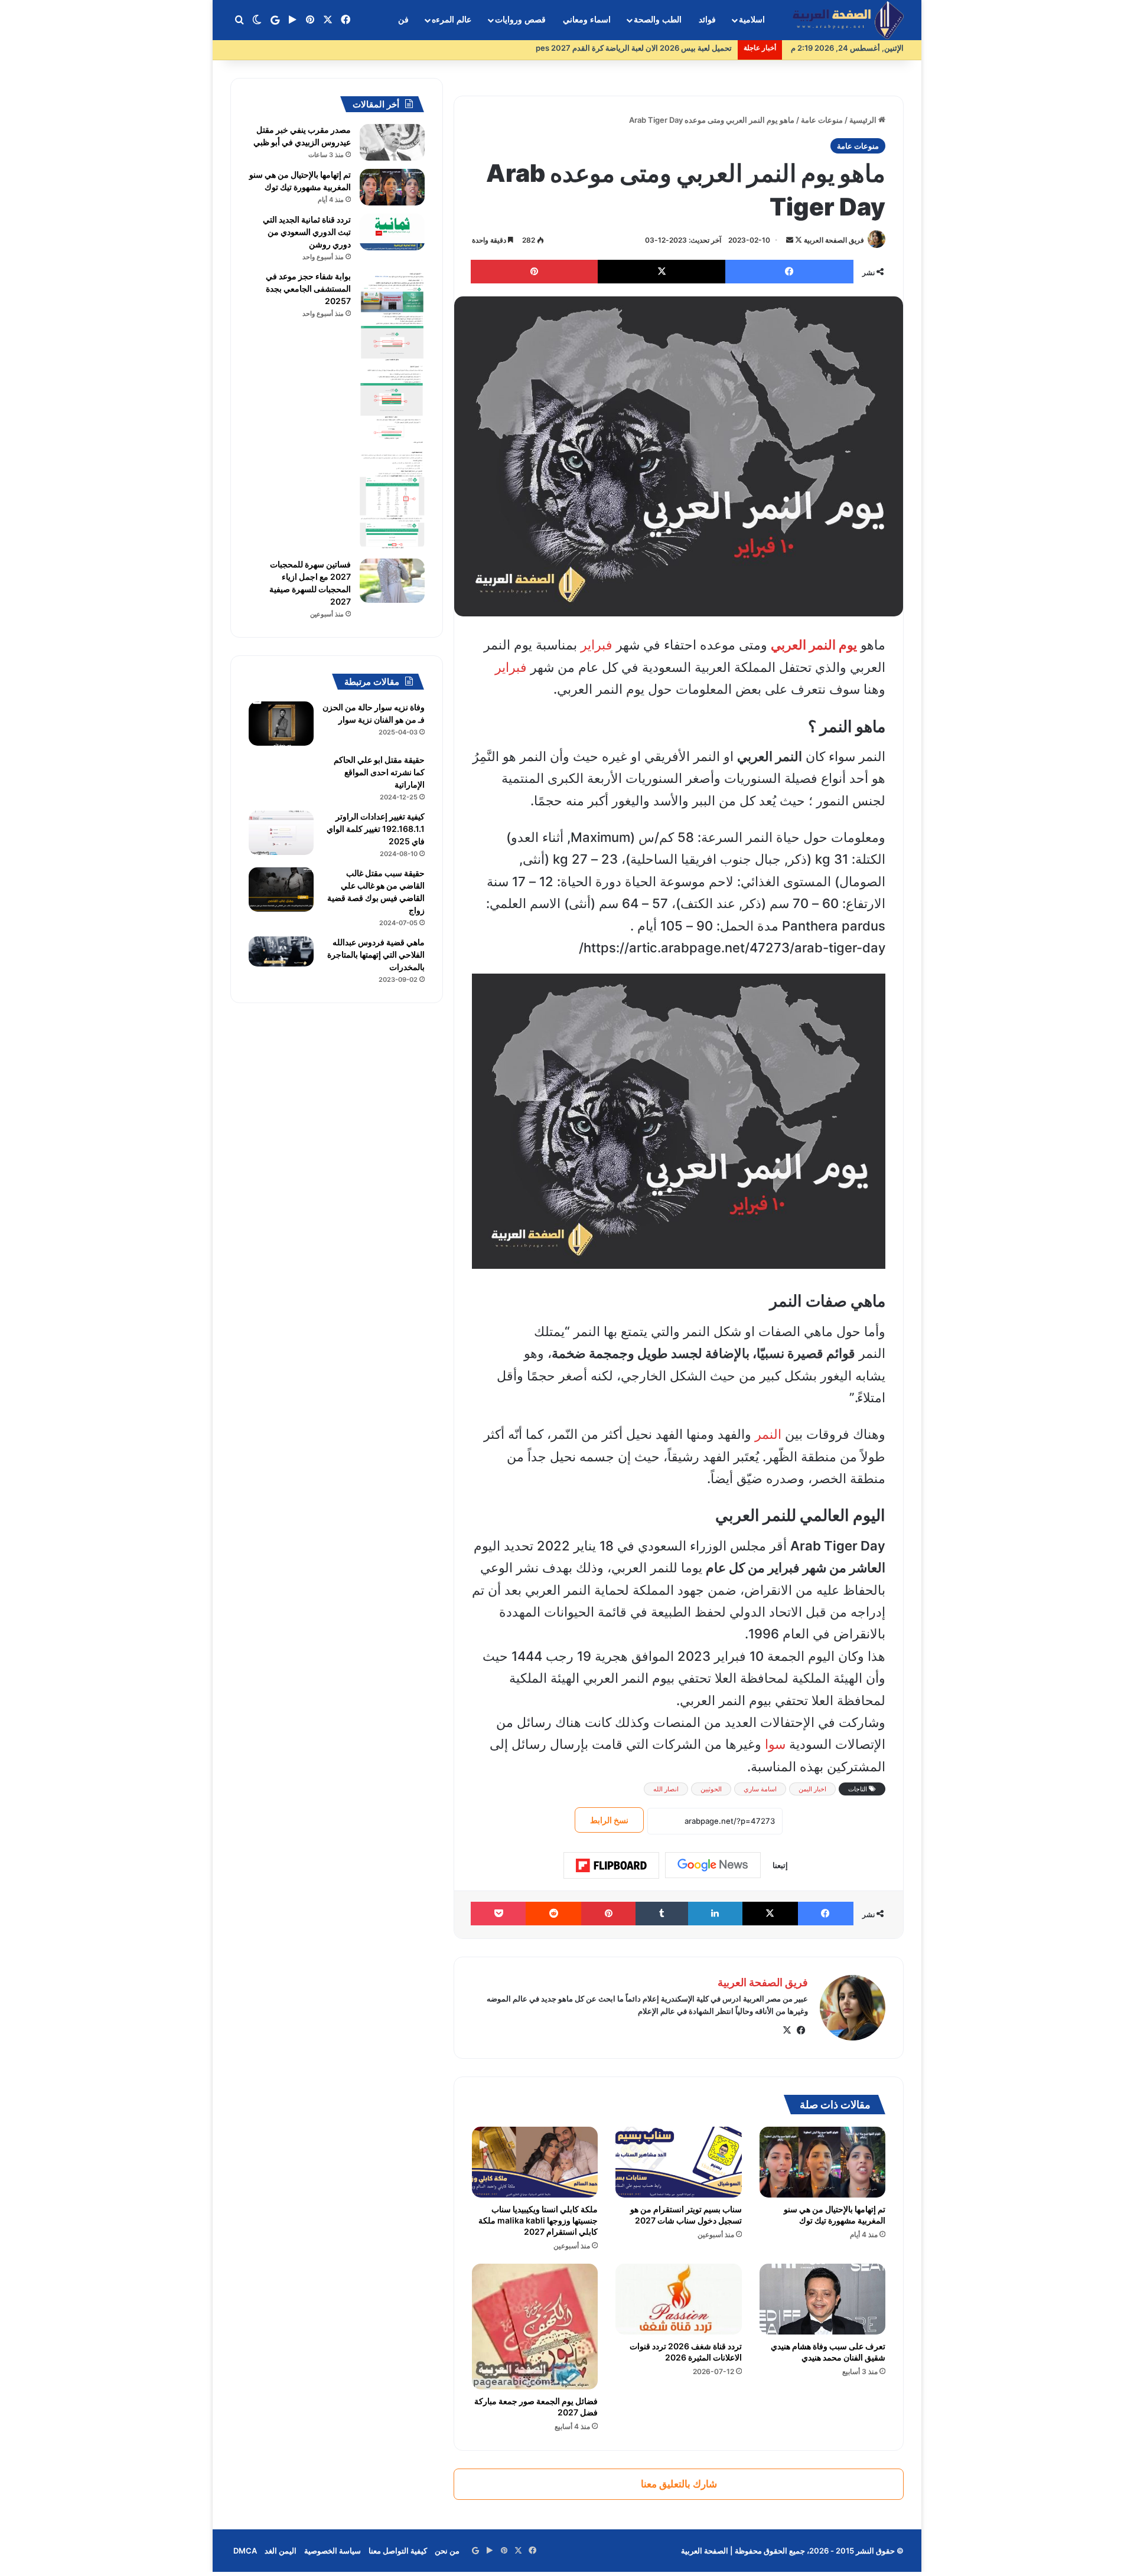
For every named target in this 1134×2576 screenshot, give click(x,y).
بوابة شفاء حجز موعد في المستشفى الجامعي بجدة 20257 (308, 288)
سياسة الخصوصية (333, 2551)
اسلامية (752, 20)
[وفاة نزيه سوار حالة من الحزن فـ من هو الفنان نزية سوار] (281, 724)
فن (403, 20)
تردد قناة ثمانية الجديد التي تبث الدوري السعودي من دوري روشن (307, 232)
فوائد (707, 20)
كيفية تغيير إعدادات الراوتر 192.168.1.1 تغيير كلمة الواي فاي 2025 (376, 829)
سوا (775, 1744)
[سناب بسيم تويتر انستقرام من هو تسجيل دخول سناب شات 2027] (678, 2162)
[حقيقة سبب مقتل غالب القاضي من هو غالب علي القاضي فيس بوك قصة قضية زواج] (281, 889)
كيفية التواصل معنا (398, 2551)
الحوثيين (711, 1789)
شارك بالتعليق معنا (679, 2484)
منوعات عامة (822, 120)
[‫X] (787, 2030)
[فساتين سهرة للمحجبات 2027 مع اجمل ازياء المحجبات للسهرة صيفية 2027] (392, 581)
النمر (768, 1434)
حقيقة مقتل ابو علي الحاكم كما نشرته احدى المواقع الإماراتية (379, 772)
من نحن (447, 2551)
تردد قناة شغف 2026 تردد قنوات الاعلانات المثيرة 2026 (686, 2352)
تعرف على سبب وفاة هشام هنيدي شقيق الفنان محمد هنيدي (828, 2352)
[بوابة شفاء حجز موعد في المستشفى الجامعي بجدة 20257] (392, 410)
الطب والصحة (658, 20)
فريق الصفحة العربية (834, 240)
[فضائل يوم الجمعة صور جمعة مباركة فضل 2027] (535, 2327)
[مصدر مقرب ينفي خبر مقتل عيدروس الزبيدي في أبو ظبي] (392, 142)
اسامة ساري (760, 1789)
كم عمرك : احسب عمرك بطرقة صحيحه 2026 (658, 48)
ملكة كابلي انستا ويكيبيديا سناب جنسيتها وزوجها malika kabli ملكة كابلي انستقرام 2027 (538, 2220)
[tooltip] (836, 1376)
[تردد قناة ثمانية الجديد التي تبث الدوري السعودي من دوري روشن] (392, 232)
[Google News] (713, 1865)
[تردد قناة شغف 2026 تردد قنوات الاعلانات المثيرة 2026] (678, 2299)
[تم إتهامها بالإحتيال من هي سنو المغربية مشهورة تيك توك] (822, 2162)
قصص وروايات (520, 20)
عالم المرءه (452, 20)
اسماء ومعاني (587, 20)
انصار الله (666, 1789)
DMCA (245, 2551)
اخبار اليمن (812, 1789)
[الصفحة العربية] (848, 20)
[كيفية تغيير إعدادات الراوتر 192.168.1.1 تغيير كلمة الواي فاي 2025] (281, 833)
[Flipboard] (611, 1866)
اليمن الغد (281, 2551)
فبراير (597, 645)
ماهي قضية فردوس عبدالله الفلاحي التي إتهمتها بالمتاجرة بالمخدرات (376, 954)
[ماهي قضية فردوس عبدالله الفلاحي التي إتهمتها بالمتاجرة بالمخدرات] (281, 951)
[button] (836, 1376)
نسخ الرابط (609, 1820)
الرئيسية (864, 120)
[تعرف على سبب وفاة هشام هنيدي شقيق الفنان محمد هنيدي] (822, 2299)
